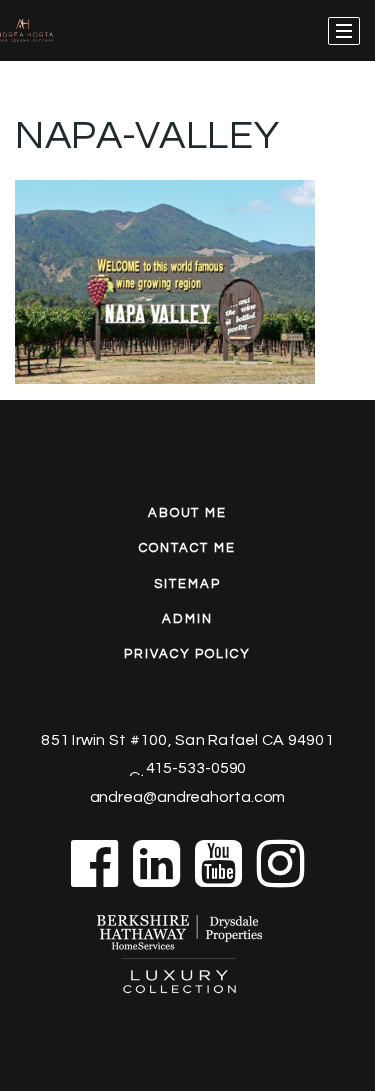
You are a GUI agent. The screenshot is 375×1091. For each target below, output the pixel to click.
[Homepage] (52, 31)
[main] (187, 192)
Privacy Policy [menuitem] (187, 654)
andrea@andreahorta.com (188, 797)
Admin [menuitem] (187, 619)
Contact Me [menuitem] (187, 548)
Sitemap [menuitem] (187, 584)
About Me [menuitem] (188, 513)
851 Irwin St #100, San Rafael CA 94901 (187, 740)
